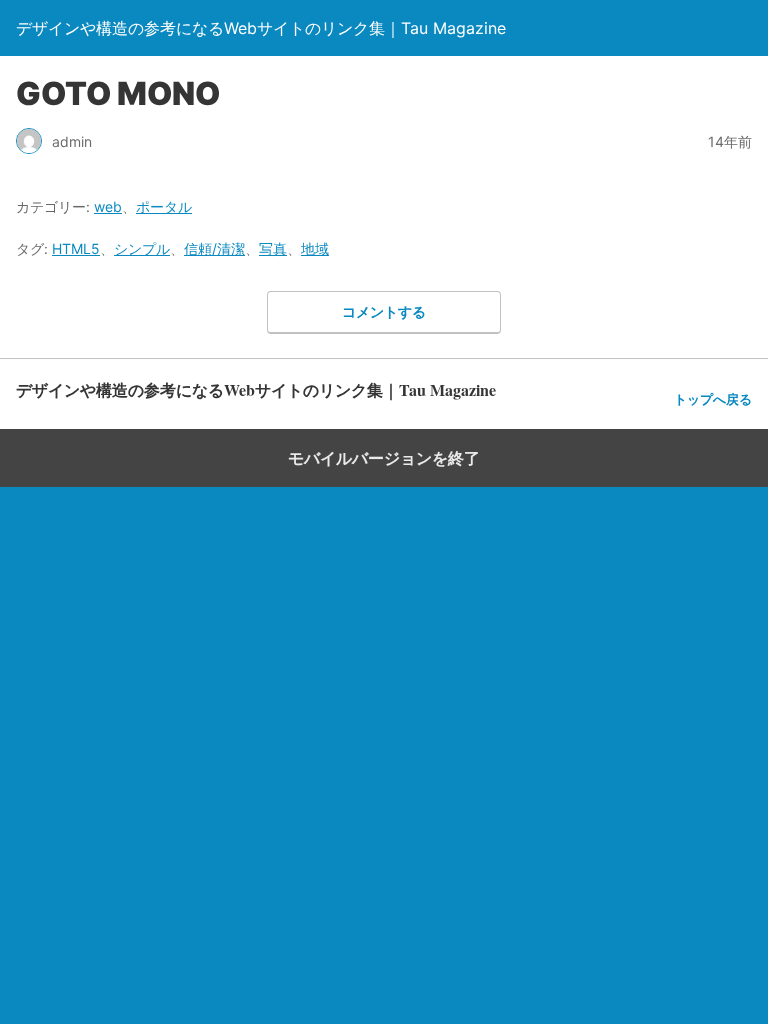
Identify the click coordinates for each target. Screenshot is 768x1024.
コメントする (384, 311)
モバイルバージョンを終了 (384, 458)
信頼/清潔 (214, 248)
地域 (315, 248)
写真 (273, 248)
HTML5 (76, 248)
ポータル (164, 206)
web (108, 206)
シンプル (142, 248)
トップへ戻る (713, 399)
